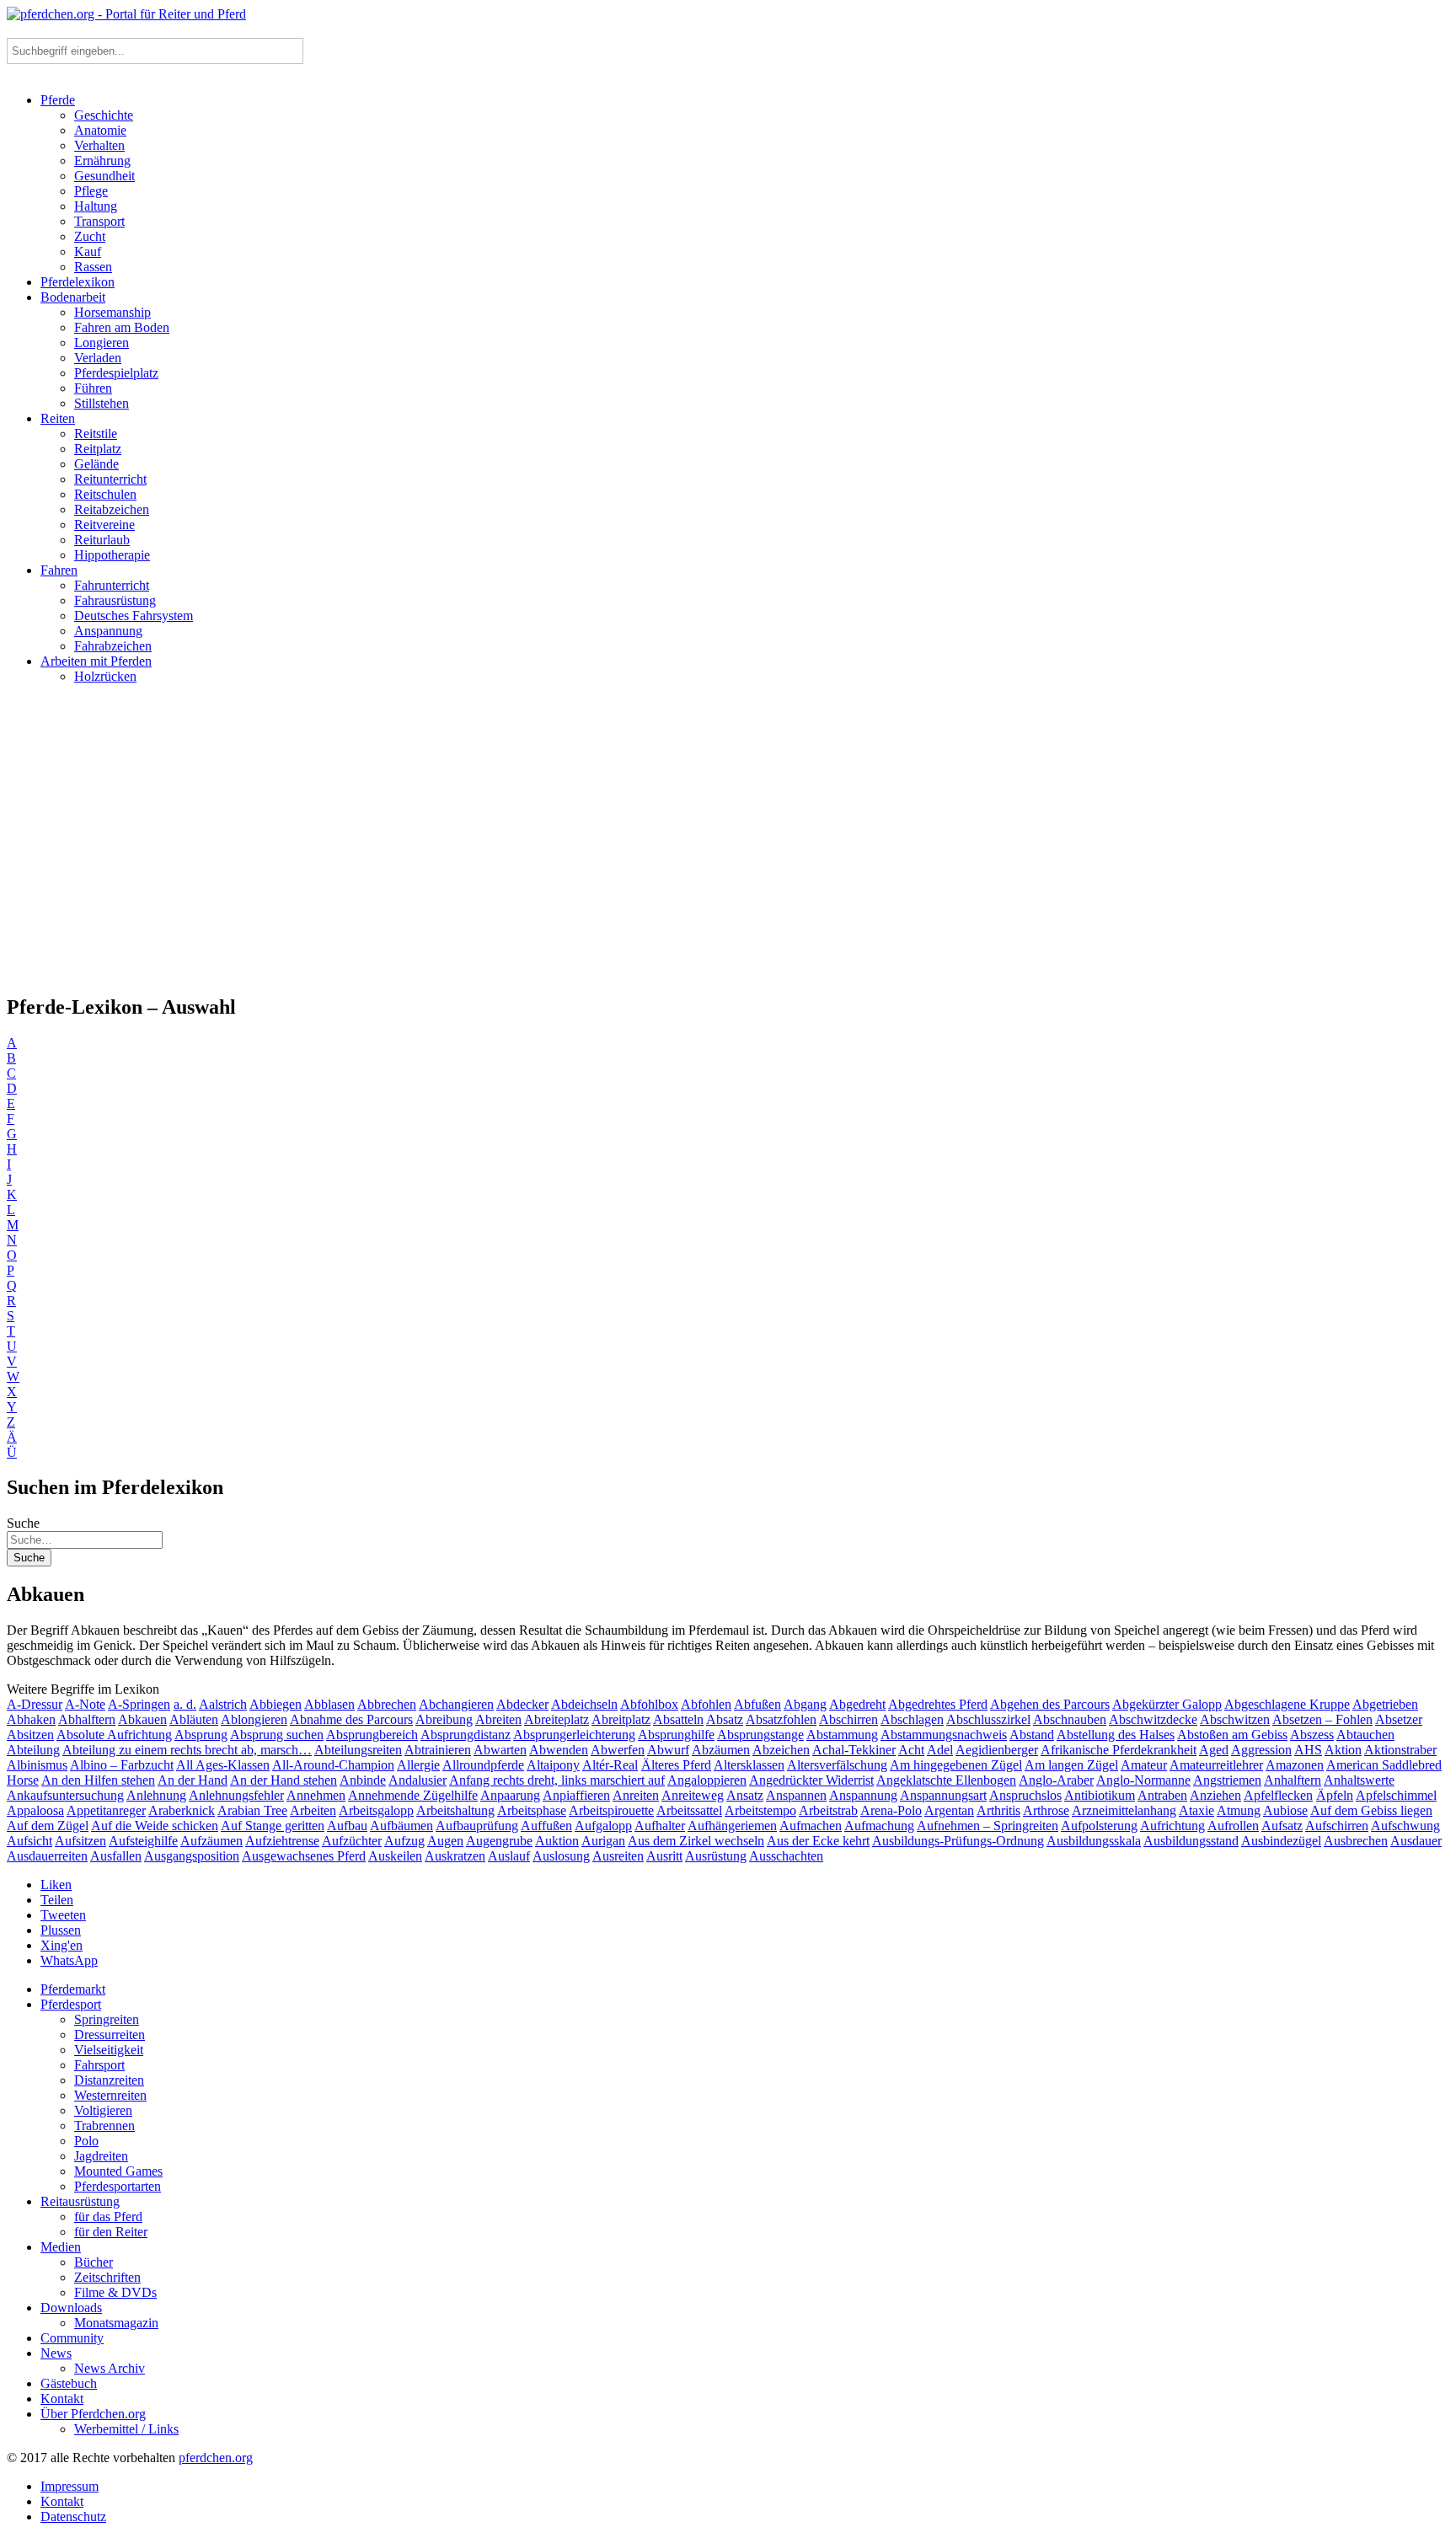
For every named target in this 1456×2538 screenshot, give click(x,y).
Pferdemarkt (73, 1989)
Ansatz (745, 1795)
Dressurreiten (110, 2035)
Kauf (88, 252)
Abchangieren (456, 1704)
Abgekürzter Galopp (1167, 1704)
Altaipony (553, 1765)
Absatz (725, 1719)
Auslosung (561, 1856)
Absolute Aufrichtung (114, 1735)
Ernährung (102, 161)
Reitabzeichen (112, 509)
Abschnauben (1070, 1719)
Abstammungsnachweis (944, 1735)
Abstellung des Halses (1116, 1735)
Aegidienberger (997, 1750)
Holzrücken (105, 676)
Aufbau (347, 1826)
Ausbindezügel (1281, 1841)
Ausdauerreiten (47, 1856)
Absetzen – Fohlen (1322, 1719)
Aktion (1343, 1750)
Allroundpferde (483, 1765)
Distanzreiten (109, 2080)
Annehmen (316, 1795)
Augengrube (499, 1841)
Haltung (96, 206)
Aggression (1261, 1750)
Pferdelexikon (78, 282)
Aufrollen (1233, 1826)
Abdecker (522, 1704)
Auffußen (546, 1826)
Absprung (201, 1735)
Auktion (557, 1841)
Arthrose (1046, 1810)
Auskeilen (395, 1856)
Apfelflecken (1278, 1795)
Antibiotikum (1100, 1795)
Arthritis (998, 1810)
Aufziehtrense (282, 1841)
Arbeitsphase (532, 1810)
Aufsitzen (80, 1841)
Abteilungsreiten (358, 1750)
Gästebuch (69, 2383)
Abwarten (500, 1750)
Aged (1214, 1750)
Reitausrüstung (80, 2201)
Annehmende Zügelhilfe (413, 1795)
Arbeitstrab (828, 1810)
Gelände (96, 464)
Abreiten (498, 1719)
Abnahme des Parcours (351, 1719)
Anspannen (796, 1795)
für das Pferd (108, 2217)
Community (72, 2338)
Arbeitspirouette (611, 1810)
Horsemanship (112, 312)
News (56, 2353)
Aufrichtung (1172, 1826)
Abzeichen (781, 1750)
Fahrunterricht (112, 585)
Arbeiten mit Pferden (96, 661)
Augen (445, 1841)
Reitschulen (105, 494)
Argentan (949, 1810)
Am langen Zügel (1071, 1765)
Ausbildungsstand (1191, 1841)
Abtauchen (1365, 1735)
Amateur (1144, 1765)
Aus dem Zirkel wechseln (696, 1841)
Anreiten (636, 1795)
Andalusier (418, 1780)
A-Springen (139, 1704)
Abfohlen (706, 1704)
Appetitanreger (106, 1810)
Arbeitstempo (760, 1810)
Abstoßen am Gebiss (1232, 1735)
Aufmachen (811, 1826)
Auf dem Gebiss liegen (1371, 1810)
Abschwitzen (1235, 1719)
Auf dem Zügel (48, 1826)
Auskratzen (455, 1856)
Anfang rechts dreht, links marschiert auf (557, 1780)
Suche (23, 1523)
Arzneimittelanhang (1124, 1810)
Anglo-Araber (1056, 1780)
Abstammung (842, 1735)
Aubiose (1285, 1810)
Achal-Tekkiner (854, 1750)
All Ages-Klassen (223, 1765)
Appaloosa (35, 1810)
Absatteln (678, 1719)
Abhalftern (87, 1719)
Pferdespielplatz (116, 373)
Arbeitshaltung (455, 1810)
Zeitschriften (107, 2277)
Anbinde (363, 1780)
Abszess (1312, 1735)
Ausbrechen (1356, 1841)
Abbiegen (276, 1704)
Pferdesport (71, 2004)
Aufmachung (879, 1826)
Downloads (71, 2308)
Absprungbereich (372, 1735)
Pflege (91, 191)
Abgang (805, 1704)
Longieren (102, 343)
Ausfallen (116, 1856)
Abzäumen (721, 1750)
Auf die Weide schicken (155, 1826)
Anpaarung (510, 1795)
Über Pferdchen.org (93, 2414)
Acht (911, 1750)
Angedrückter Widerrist (811, 1780)
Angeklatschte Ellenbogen (946, 1780)
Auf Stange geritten (273, 1826)
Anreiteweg (693, 1795)
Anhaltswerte (1359, 1780)
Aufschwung (1405, 1826)
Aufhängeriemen (732, 1826)
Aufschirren (1337, 1826)
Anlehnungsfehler (236, 1795)
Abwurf (668, 1750)
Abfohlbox (649, 1704)
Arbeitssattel (689, 1810)
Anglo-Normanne (1143, 1780)
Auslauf (509, 1856)
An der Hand (193, 1780)
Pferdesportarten (118, 2186)
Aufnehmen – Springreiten (988, 1826)
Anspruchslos (1025, 1795)
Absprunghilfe (676, 1735)
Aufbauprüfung (477, 1826)
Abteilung (33, 1750)
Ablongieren (254, 1719)
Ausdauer (1416, 1841)
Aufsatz (1282, 1826)
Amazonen (1295, 1765)
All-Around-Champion (333, 1765)
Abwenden (559, 1750)
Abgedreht (857, 1704)
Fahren (59, 570)
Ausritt (664, 1856)
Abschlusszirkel (988, 1719)
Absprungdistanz (466, 1735)
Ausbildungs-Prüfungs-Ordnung (958, 1841)
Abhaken (31, 1719)
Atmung (1239, 1810)
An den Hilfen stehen (98, 1780)
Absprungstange (760, 1735)
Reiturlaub (102, 540)
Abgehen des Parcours (1050, 1704)
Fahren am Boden (122, 327)
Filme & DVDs (115, 2292)
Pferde (58, 100)
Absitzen (30, 1735)
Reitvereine (104, 525)
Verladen (98, 358)
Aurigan (603, 1841)
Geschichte (104, 115)
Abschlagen (912, 1719)
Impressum (70, 2486)
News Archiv (110, 2368)
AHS (1308, 1750)
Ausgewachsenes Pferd (304, 1856)
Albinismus (37, 1765)
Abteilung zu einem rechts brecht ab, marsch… (187, 1750)
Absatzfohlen (781, 1719)
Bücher (94, 2262)
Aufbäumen (401, 1826)
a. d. (185, 1704)
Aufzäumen (211, 1841)
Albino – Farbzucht (122, 1765)
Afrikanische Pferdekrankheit (1119, 1750)
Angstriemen (1227, 1780)
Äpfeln (1335, 1795)
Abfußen (757, 1704)
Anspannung (108, 631)
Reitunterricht (110, 479)
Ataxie (1196, 1810)
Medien (61, 2247)
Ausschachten (786, 1856)
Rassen (93, 267)
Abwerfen (618, 1750)
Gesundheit (104, 176)
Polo (86, 2141)
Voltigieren (103, 2110)
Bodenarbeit (73, 297)
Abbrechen (387, 1704)
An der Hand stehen (284, 1780)
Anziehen (1215, 1795)
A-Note (85, 1704)
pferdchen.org (216, 2458)
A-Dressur (35, 1704)
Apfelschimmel (1396, 1795)
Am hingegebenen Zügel (956, 1765)
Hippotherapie (112, 555)
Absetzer (1399, 1719)
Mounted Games (118, 2171)
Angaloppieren (707, 1780)
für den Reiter (111, 2232)
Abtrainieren (438, 1750)
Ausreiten (618, 1856)
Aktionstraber (1400, 1750)
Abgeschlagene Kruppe (1287, 1704)
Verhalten (99, 145)
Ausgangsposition (192, 1856)
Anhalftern (1293, 1780)
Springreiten (107, 2019)
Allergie (418, 1765)
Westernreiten (110, 2095)
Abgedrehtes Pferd (938, 1704)
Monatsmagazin (116, 2323)
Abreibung (444, 1719)
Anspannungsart (943, 1795)
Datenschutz (73, 2517)
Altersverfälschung (837, 1765)
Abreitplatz (621, 1719)
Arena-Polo (891, 1810)
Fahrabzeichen (113, 646)
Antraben (1162, 1795)
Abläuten (194, 1719)
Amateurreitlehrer (1216, 1765)
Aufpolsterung (1099, 1826)
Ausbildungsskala (1094, 1841)
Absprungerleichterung (574, 1735)
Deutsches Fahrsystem (134, 616)
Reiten (58, 418)
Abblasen (329, 1704)
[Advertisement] (728, 846)
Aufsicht (29, 1841)
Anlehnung (156, 1795)
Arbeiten (313, 1810)
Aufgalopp (603, 1826)
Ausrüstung (716, 1856)
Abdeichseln (584, 1704)
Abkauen (142, 1719)
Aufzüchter (352, 1841)
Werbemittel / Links (126, 2429)
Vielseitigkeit (109, 2050)
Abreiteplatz (557, 1719)
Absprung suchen (277, 1735)
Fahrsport (99, 2065)
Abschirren (848, 1719)
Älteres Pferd (676, 1765)
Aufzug (404, 1841)
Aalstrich (223, 1704)
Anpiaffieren (576, 1795)
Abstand (1032, 1735)
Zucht (90, 236)
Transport (99, 221)
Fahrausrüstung (115, 600)
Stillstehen (102, 403)
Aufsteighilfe (143, 1841)
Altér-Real (610, 1765)
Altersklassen (749, 1765)
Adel (940, 1750)
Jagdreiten (101, 2156)
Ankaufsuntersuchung (65, 1795)
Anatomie (100, 130)
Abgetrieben (1385, 1704)
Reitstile (96, 434)
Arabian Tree (252, 1810)
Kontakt (62, 2399)
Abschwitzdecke (1153, 1719)
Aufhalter (660, 1826)
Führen (93, 388)
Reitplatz (98, 449)
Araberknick (182, 1810)
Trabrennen (104, 2126)
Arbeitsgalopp (376, 1810)
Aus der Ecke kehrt (818, 1841)
